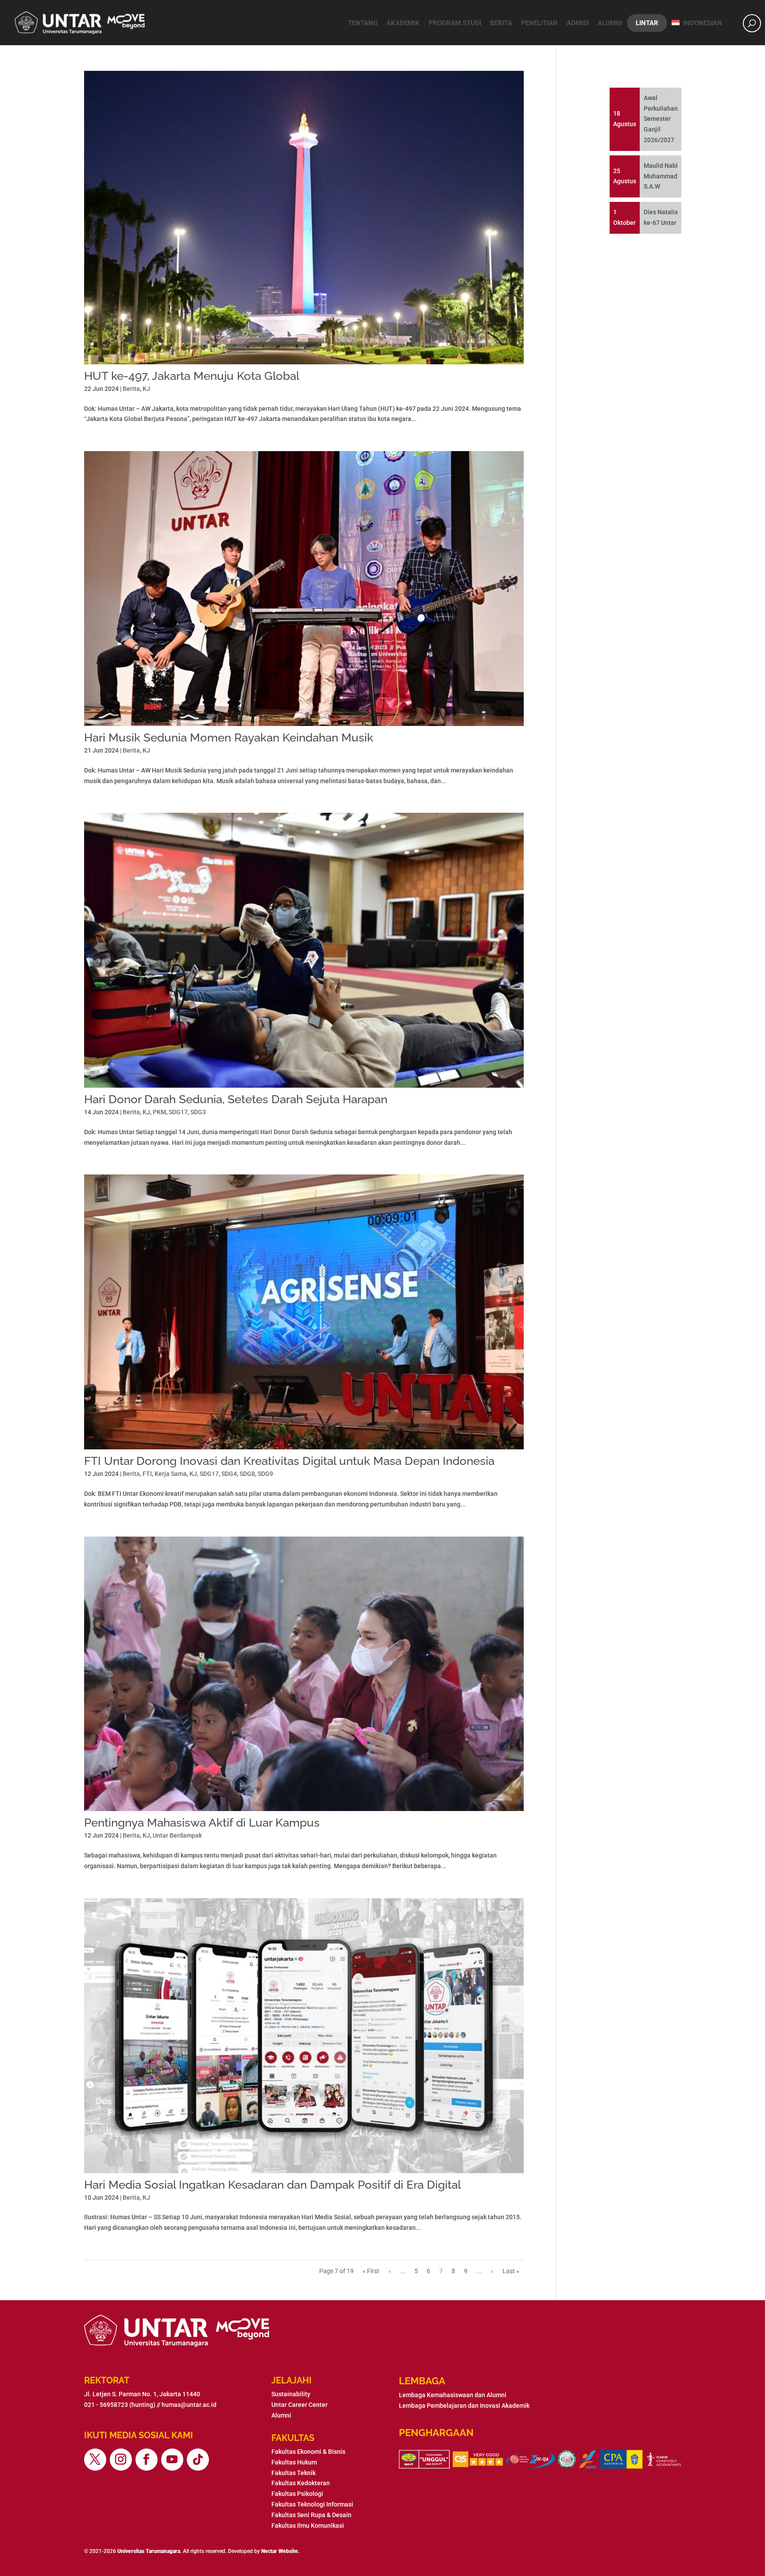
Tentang (363, 23)
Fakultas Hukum (294, 2462)
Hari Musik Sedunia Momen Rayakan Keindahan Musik (229, 738)
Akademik (403, 23)
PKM (159, 1112)
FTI (147, 1474)
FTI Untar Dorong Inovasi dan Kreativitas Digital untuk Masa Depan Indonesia (289, 1461)
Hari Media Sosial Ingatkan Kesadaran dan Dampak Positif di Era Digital (272, 2185)
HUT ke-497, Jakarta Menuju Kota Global (192, 376)
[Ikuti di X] (95, 2460)
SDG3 (198, 1112)
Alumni (610, 23)
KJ (146, 389)
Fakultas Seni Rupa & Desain (311, 2515)
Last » (511, 2271)
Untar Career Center (299, 2405)
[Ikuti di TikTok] (198, 2460)
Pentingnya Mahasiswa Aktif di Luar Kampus (202, 1823)
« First (371, 2271)
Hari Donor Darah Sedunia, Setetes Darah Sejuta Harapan (236, 1099)
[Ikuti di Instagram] (121, 2460)
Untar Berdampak (177, 1835)
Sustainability (291, 2394)
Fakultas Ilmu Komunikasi (308, 2526)
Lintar (647, 23)
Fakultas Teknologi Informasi (312, 2504)
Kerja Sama (171, 1474)
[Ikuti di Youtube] (172, 2460)
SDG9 (265, 1474)
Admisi (578, 23)
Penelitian (539, 23)
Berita (501, 23)
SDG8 (247, 1474)
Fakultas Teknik (294, 2473)
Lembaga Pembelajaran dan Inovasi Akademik (464, 2406)
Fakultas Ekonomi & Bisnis (308, 2452)
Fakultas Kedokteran (301, 2483)
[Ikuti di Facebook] (147, 2460)
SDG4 (229, 1474)
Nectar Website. (280, 2551)
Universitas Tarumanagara (149, 2551)
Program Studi (455, 23)
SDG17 (178, 1112)
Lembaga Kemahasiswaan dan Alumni (453, 2395)
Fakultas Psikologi (297, 2494)
